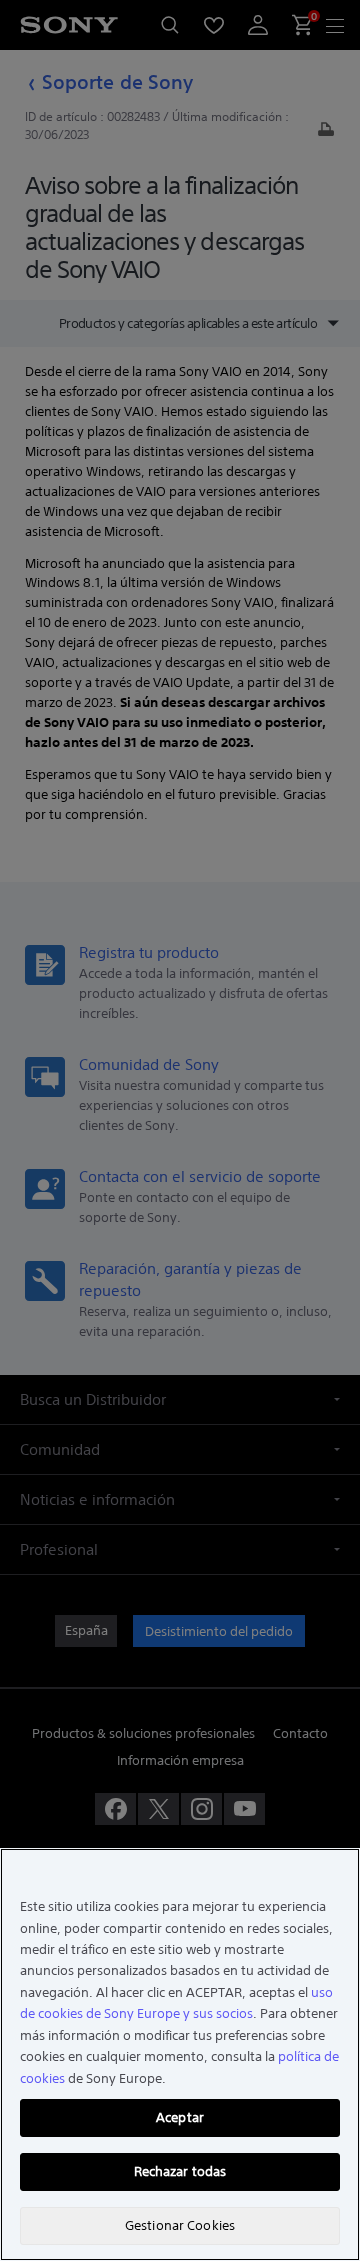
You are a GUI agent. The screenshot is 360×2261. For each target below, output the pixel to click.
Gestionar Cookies (180, 2225)
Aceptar (180, 2117)
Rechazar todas (180, 2171)
